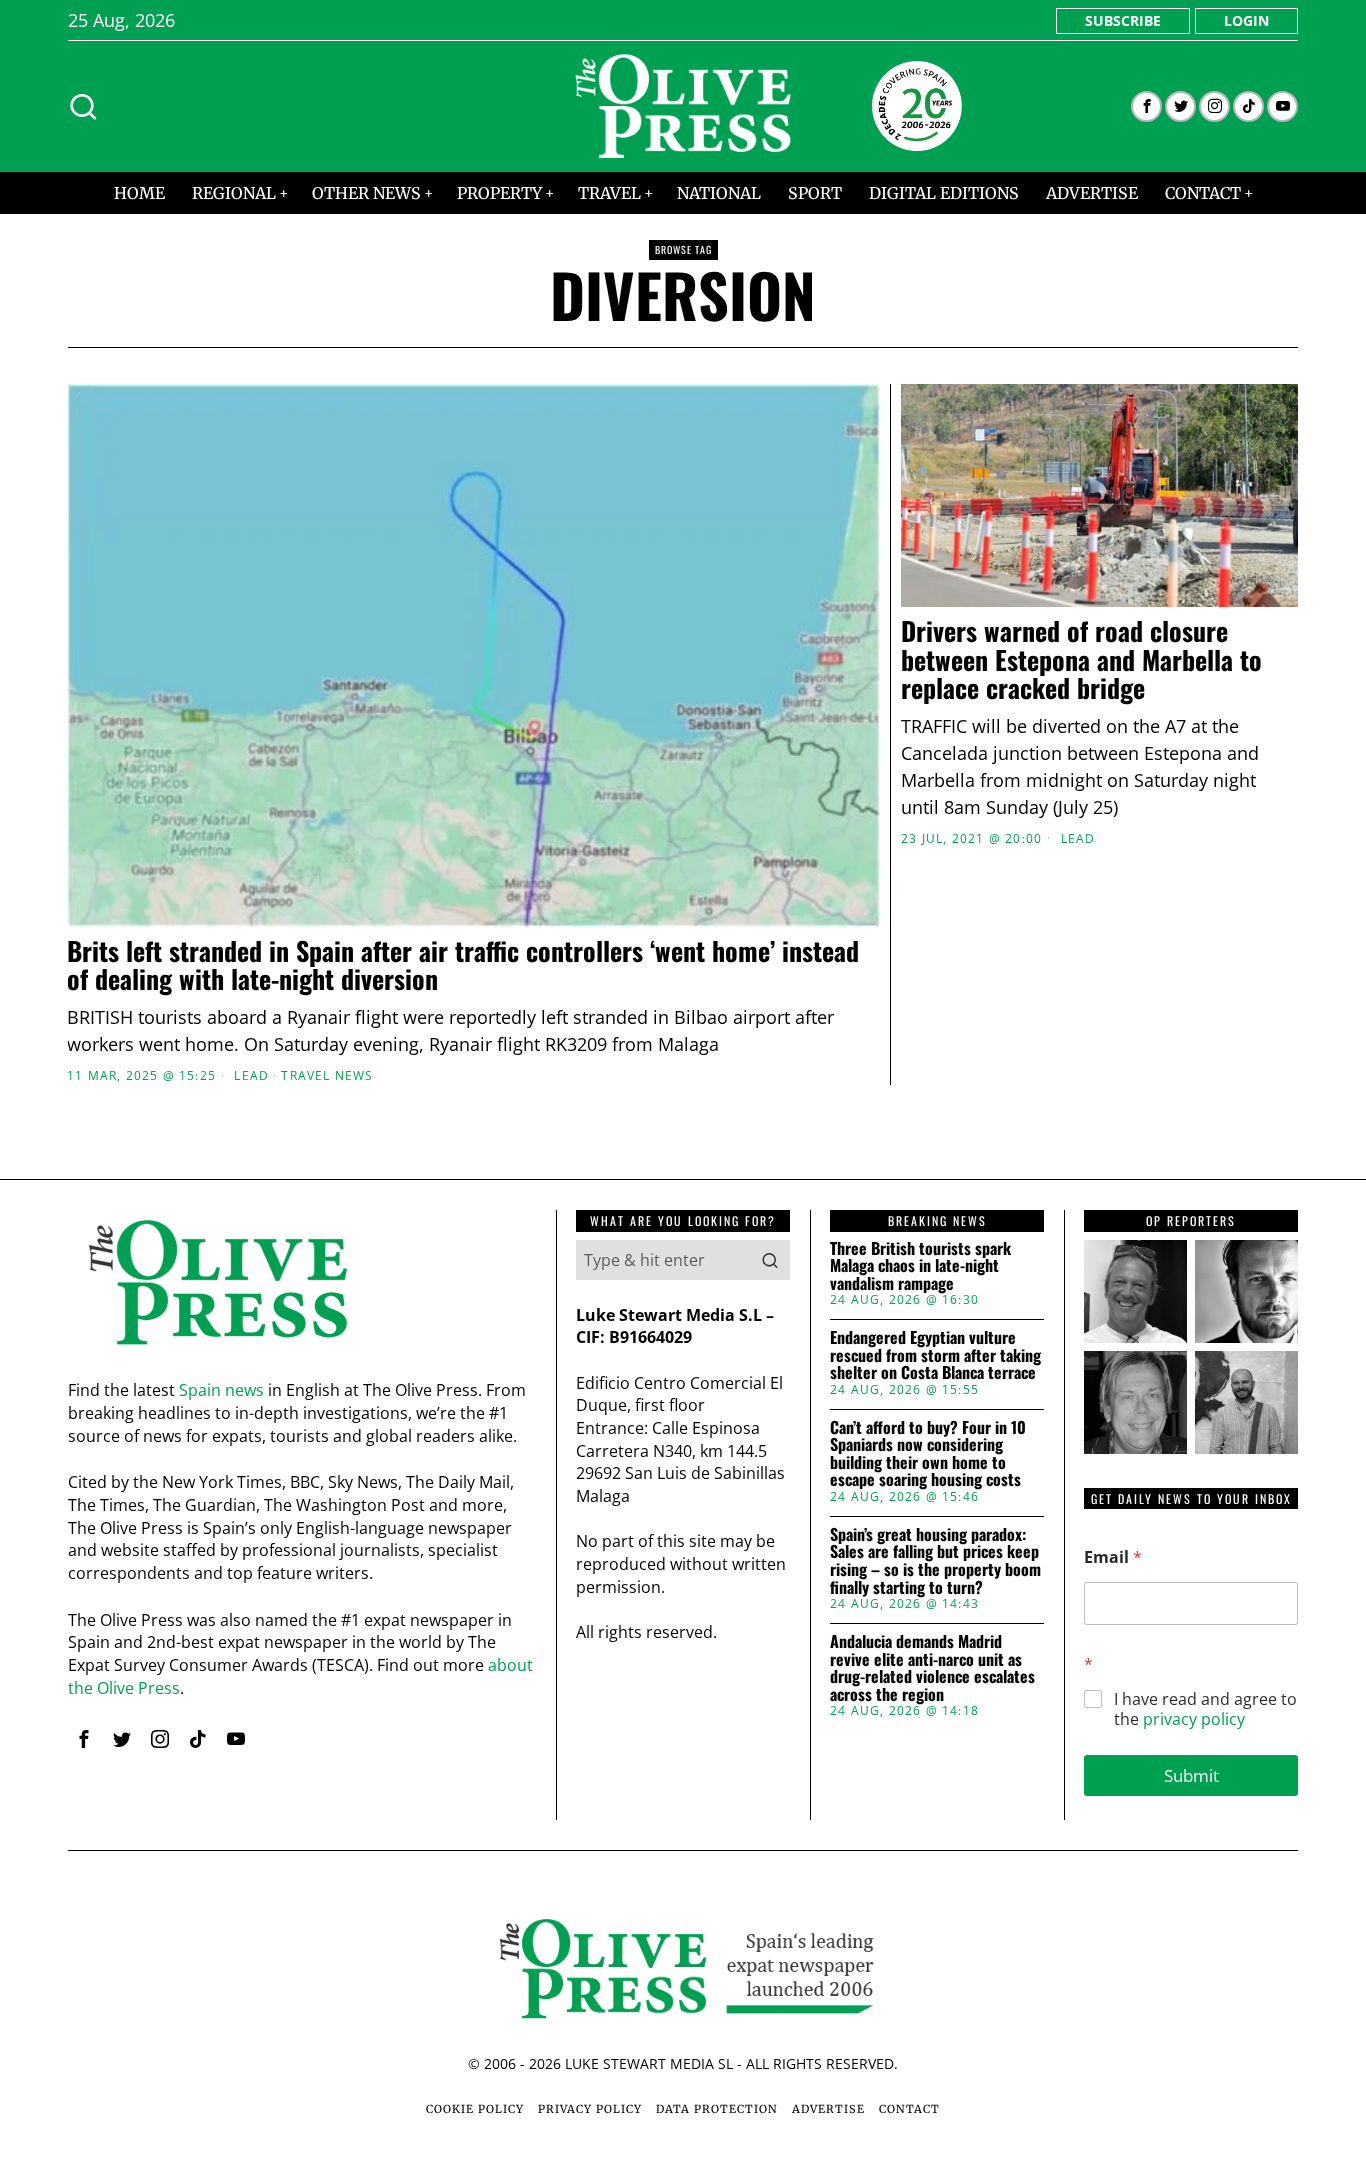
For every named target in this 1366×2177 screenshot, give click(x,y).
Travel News (327, 1076)
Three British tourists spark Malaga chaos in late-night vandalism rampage (920, 1266)
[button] (770, 1260)
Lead (251, 1076)
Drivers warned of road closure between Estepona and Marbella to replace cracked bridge (1081, 660)
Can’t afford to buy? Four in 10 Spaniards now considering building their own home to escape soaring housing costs (928, 1454)
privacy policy (1194, 1719)
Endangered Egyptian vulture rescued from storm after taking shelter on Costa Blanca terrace (935, 1355)
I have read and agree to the (1205, 1710)
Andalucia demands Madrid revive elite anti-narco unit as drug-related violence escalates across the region (932, 1668)
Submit (1191, 1775)
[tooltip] (1146, 106)
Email (1113, 1557)
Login (1246, 20)
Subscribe (1123, 20)
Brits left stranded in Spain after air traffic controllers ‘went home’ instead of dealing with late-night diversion (463, 965)
